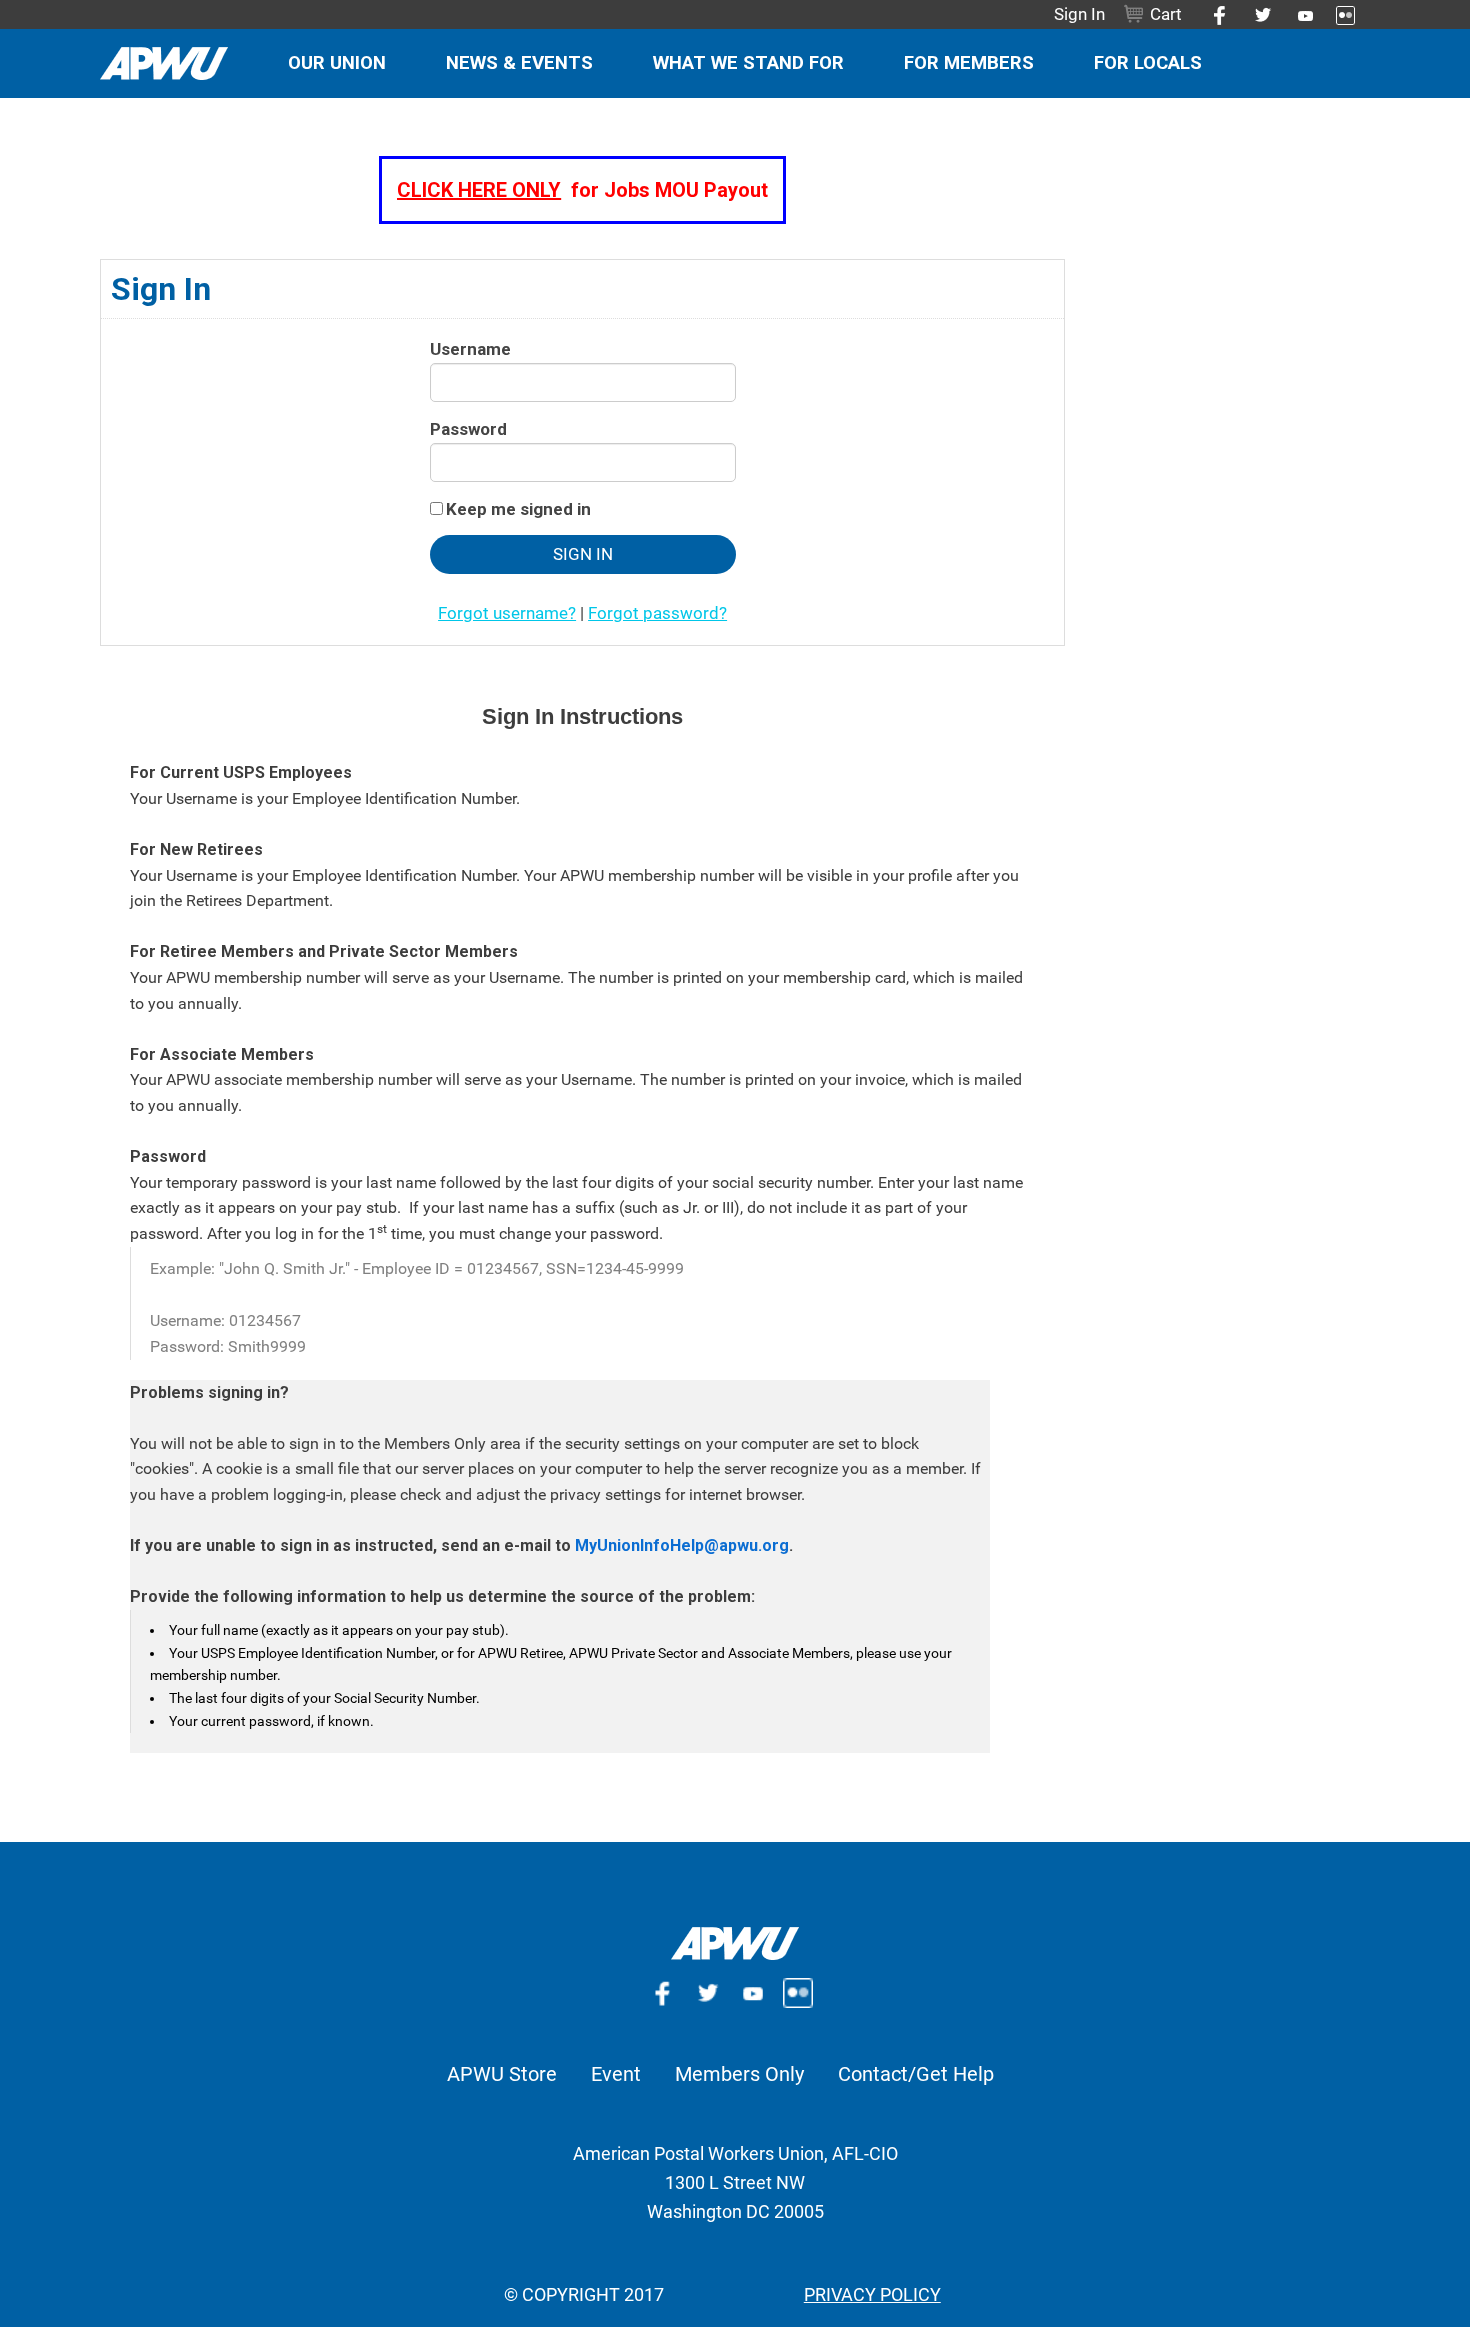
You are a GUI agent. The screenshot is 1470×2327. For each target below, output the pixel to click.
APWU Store (502, 2074)
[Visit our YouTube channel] (758, 1991)
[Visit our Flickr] (1338, 14)
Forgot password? (657, 613)
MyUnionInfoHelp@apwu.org (682, 1545)
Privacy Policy (872, 2294)
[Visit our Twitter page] (1255, 14)
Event (616, 2074)
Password (468, 429)
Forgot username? (507, 613)
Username (470, 349)
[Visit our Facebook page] (1212, 14)
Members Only (739, 2074)
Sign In (1079, 14)
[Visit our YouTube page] (1298, 14)
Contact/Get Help (916, 2074)
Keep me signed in (518, 509)
